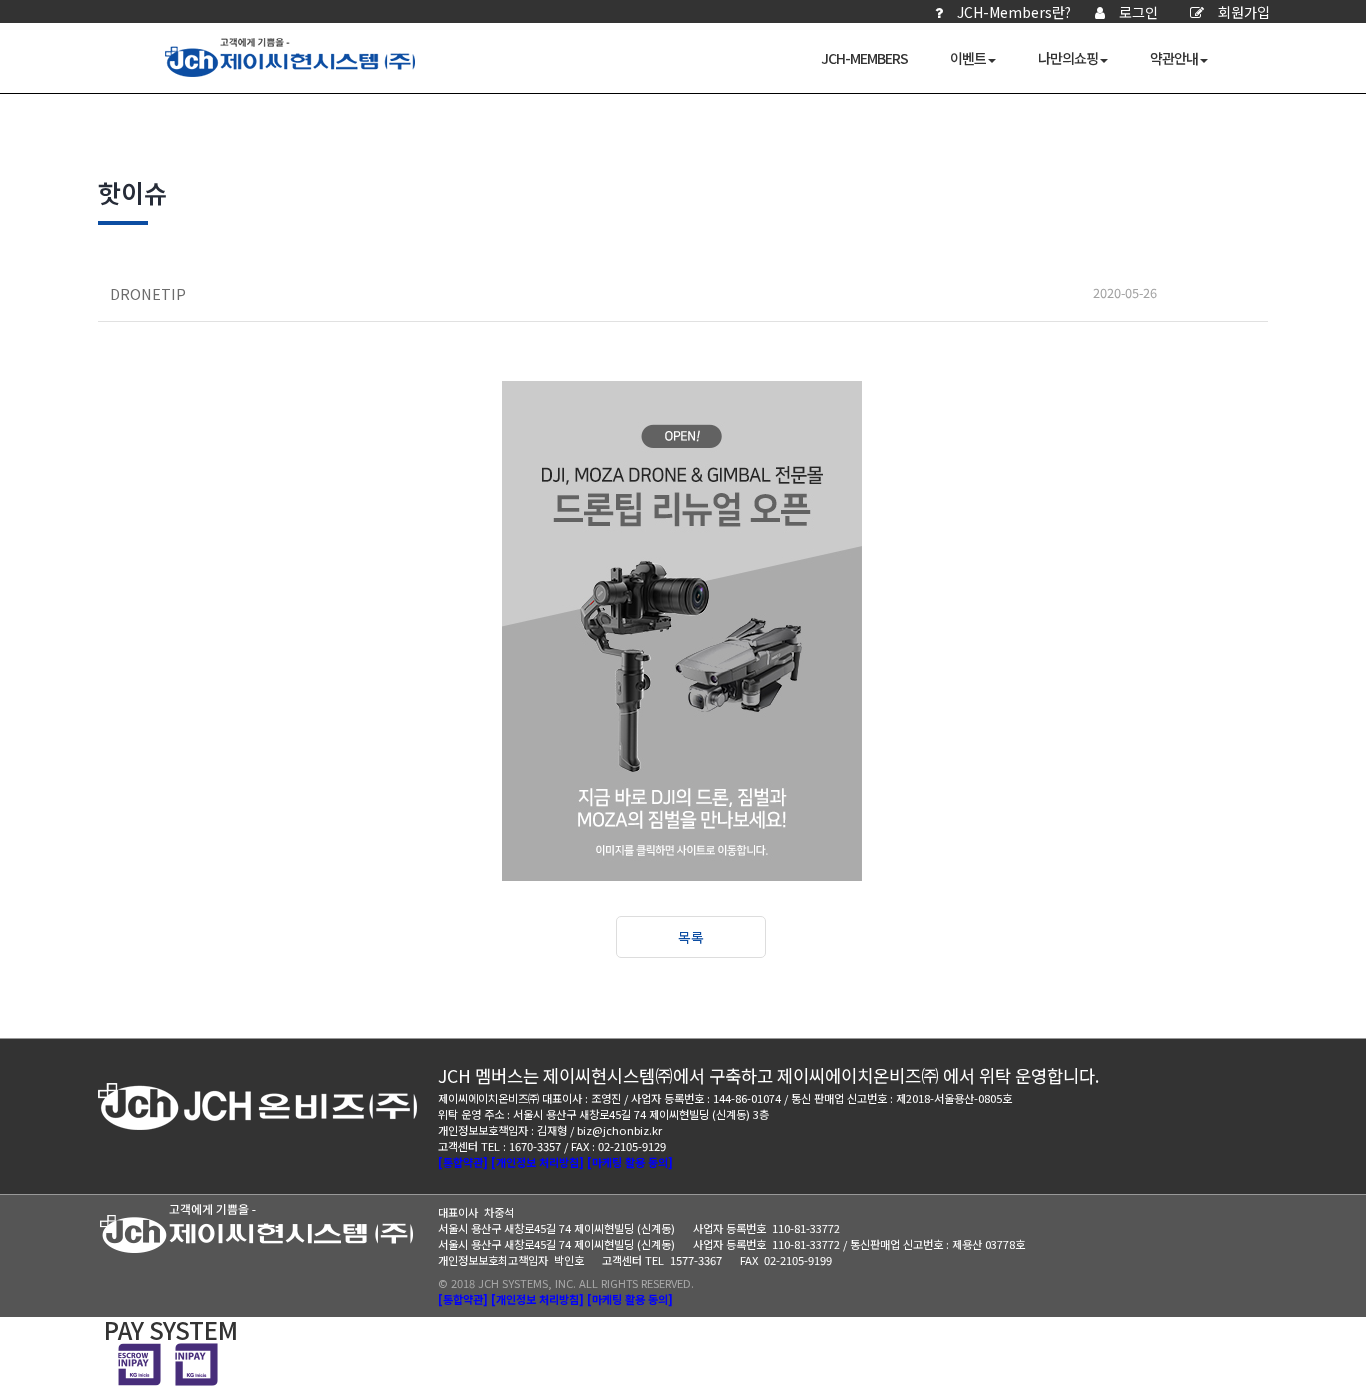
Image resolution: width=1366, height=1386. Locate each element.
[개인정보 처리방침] (537, 1162)
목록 (691, 937)
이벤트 (968, 58)
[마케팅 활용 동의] (630, 1162)
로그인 (1138, 12)
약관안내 (1174, 58)
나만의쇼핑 (1068, 58)
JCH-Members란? (1014, 12)
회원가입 (1244, 12)
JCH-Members (864, 58)
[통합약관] (463, 1162)
